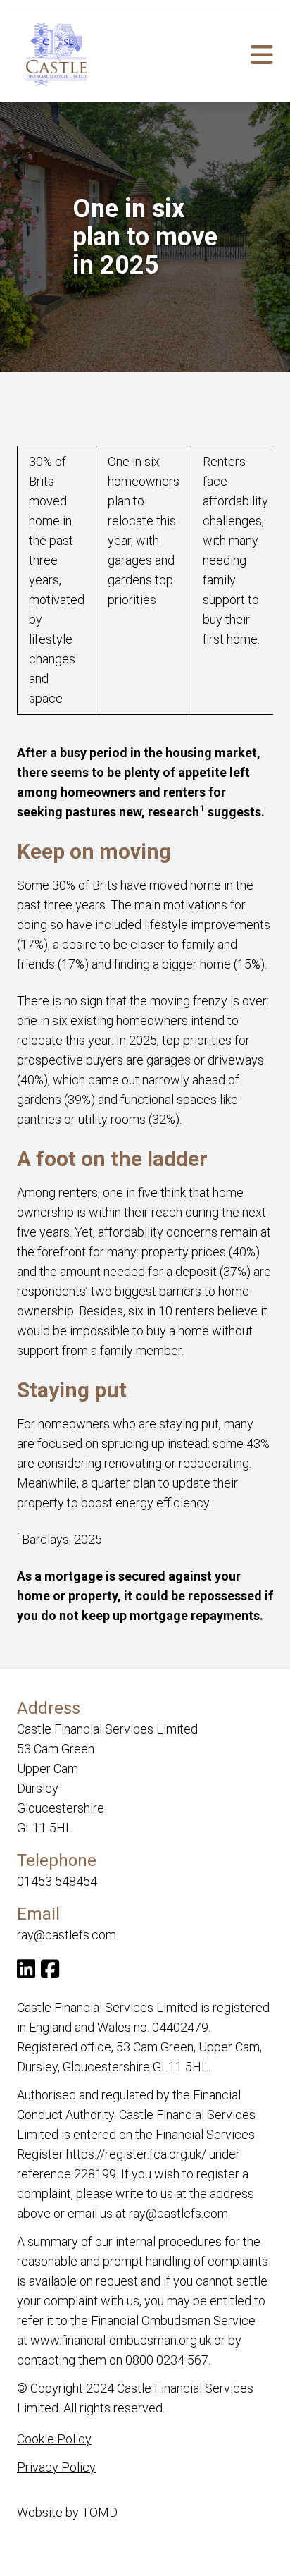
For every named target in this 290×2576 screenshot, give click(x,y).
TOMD (100, 2512)
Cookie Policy (54, 2439)
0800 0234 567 (167, 2360)
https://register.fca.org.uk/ (136, 2154)
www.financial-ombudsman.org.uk (121, 2340)
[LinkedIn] (26, 1972)
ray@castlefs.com (67, 1935)
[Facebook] (50, 1972)
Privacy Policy (56, 2467)
